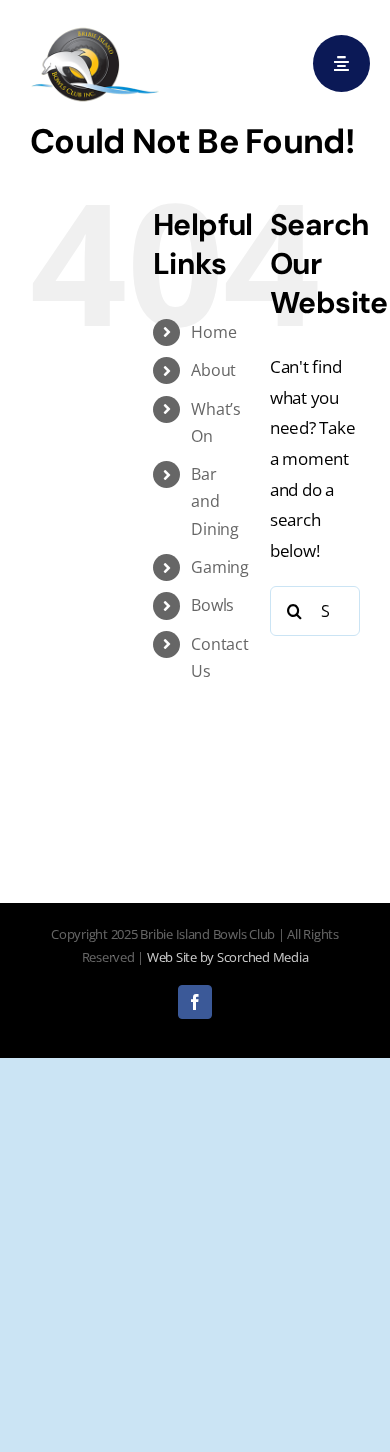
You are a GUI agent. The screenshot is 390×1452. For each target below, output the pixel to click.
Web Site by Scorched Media (227, 957)
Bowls (212, 605)
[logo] (95, 28)
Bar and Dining (214, 501)
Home (213, 332)
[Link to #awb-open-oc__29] (341, 63)
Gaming (219, 567)
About (213, 370)
